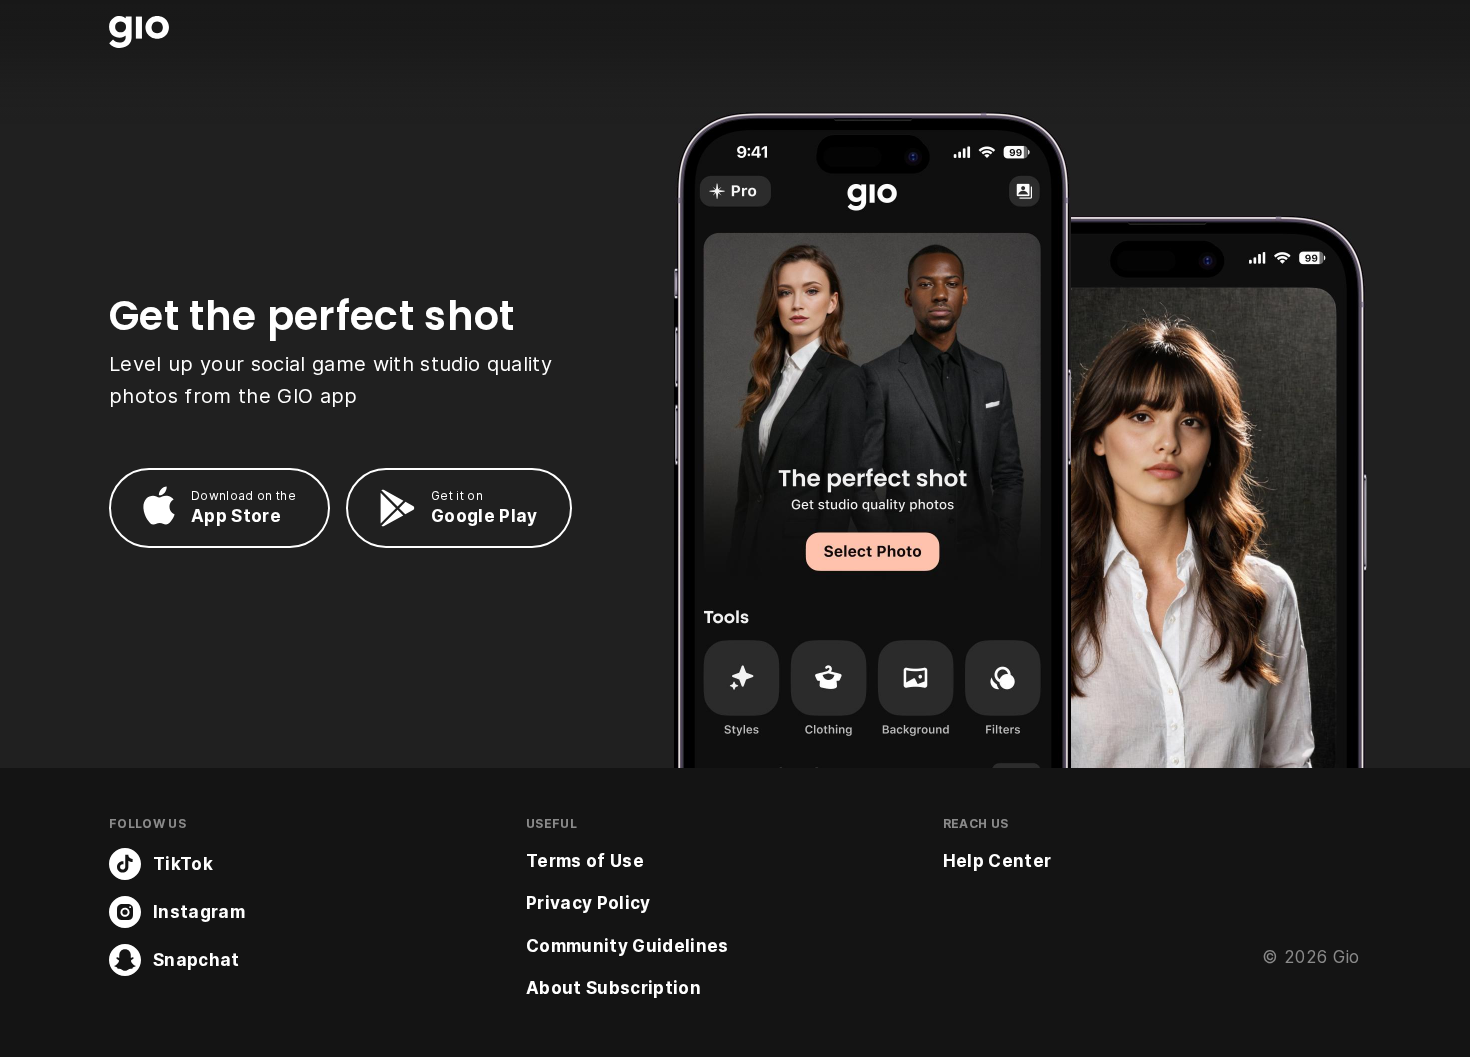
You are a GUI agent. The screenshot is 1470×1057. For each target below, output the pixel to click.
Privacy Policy (588, 903)
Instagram (199, 912)
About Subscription (613, 988)
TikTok (183, 864)
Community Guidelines (627, 946)
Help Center (997, 861)
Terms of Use (585, 861)
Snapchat (196, 960)
